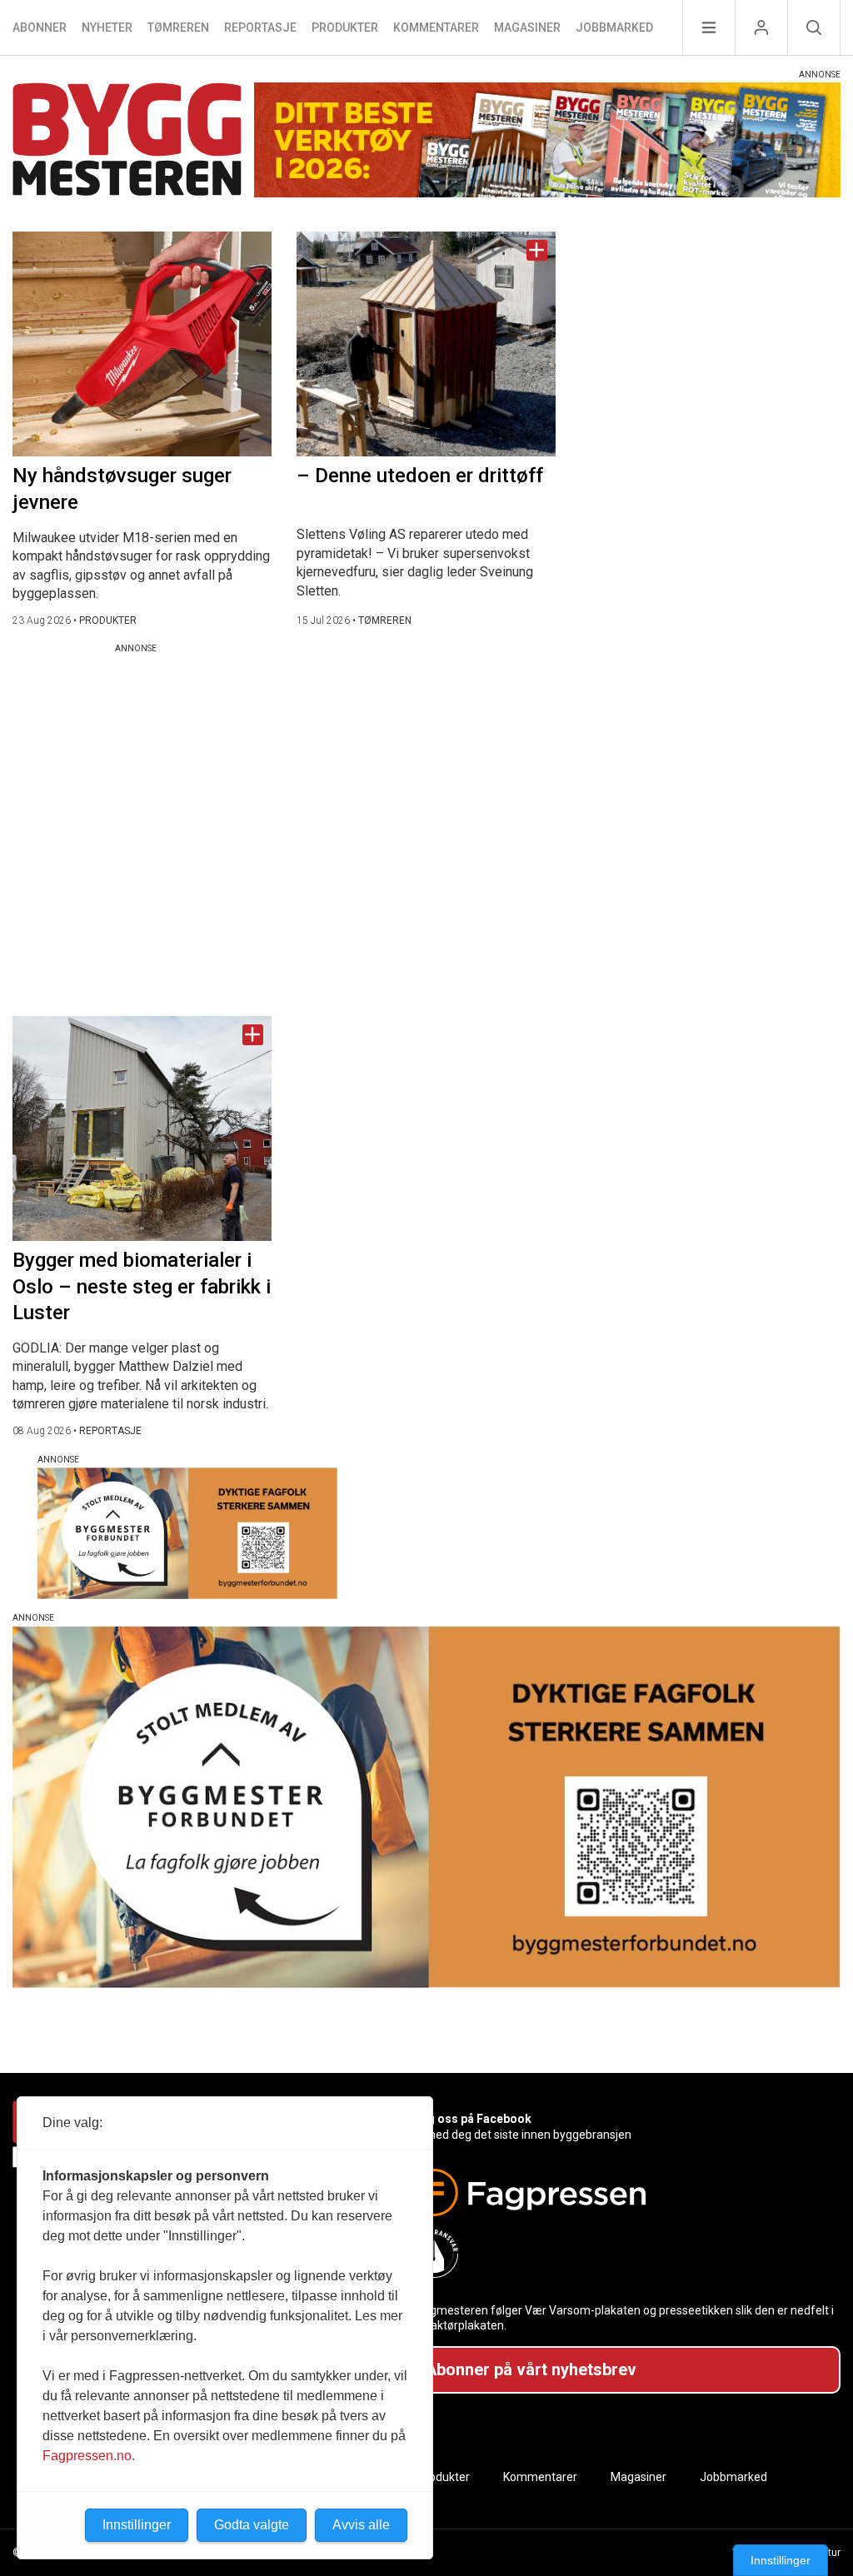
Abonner (40, 27)
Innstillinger (781, 2560)
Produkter (345, 27)
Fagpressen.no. (89, 2456)
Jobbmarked (614, 27)
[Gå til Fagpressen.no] (619, 2192)
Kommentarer (436, 27)
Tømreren (178, 27)
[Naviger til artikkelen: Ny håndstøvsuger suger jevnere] (142, 344)
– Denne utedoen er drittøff (420, 476)
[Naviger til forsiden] (127, 142)
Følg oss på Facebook (471, 2119)
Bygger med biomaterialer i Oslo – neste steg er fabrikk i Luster (142, 1286)
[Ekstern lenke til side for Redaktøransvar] (619, 2254)
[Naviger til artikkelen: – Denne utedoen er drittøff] (426, 344)
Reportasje (260, 27)
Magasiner (527, 27)
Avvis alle (361, 2525)
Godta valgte (252, 2525)
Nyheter (107, 27)
